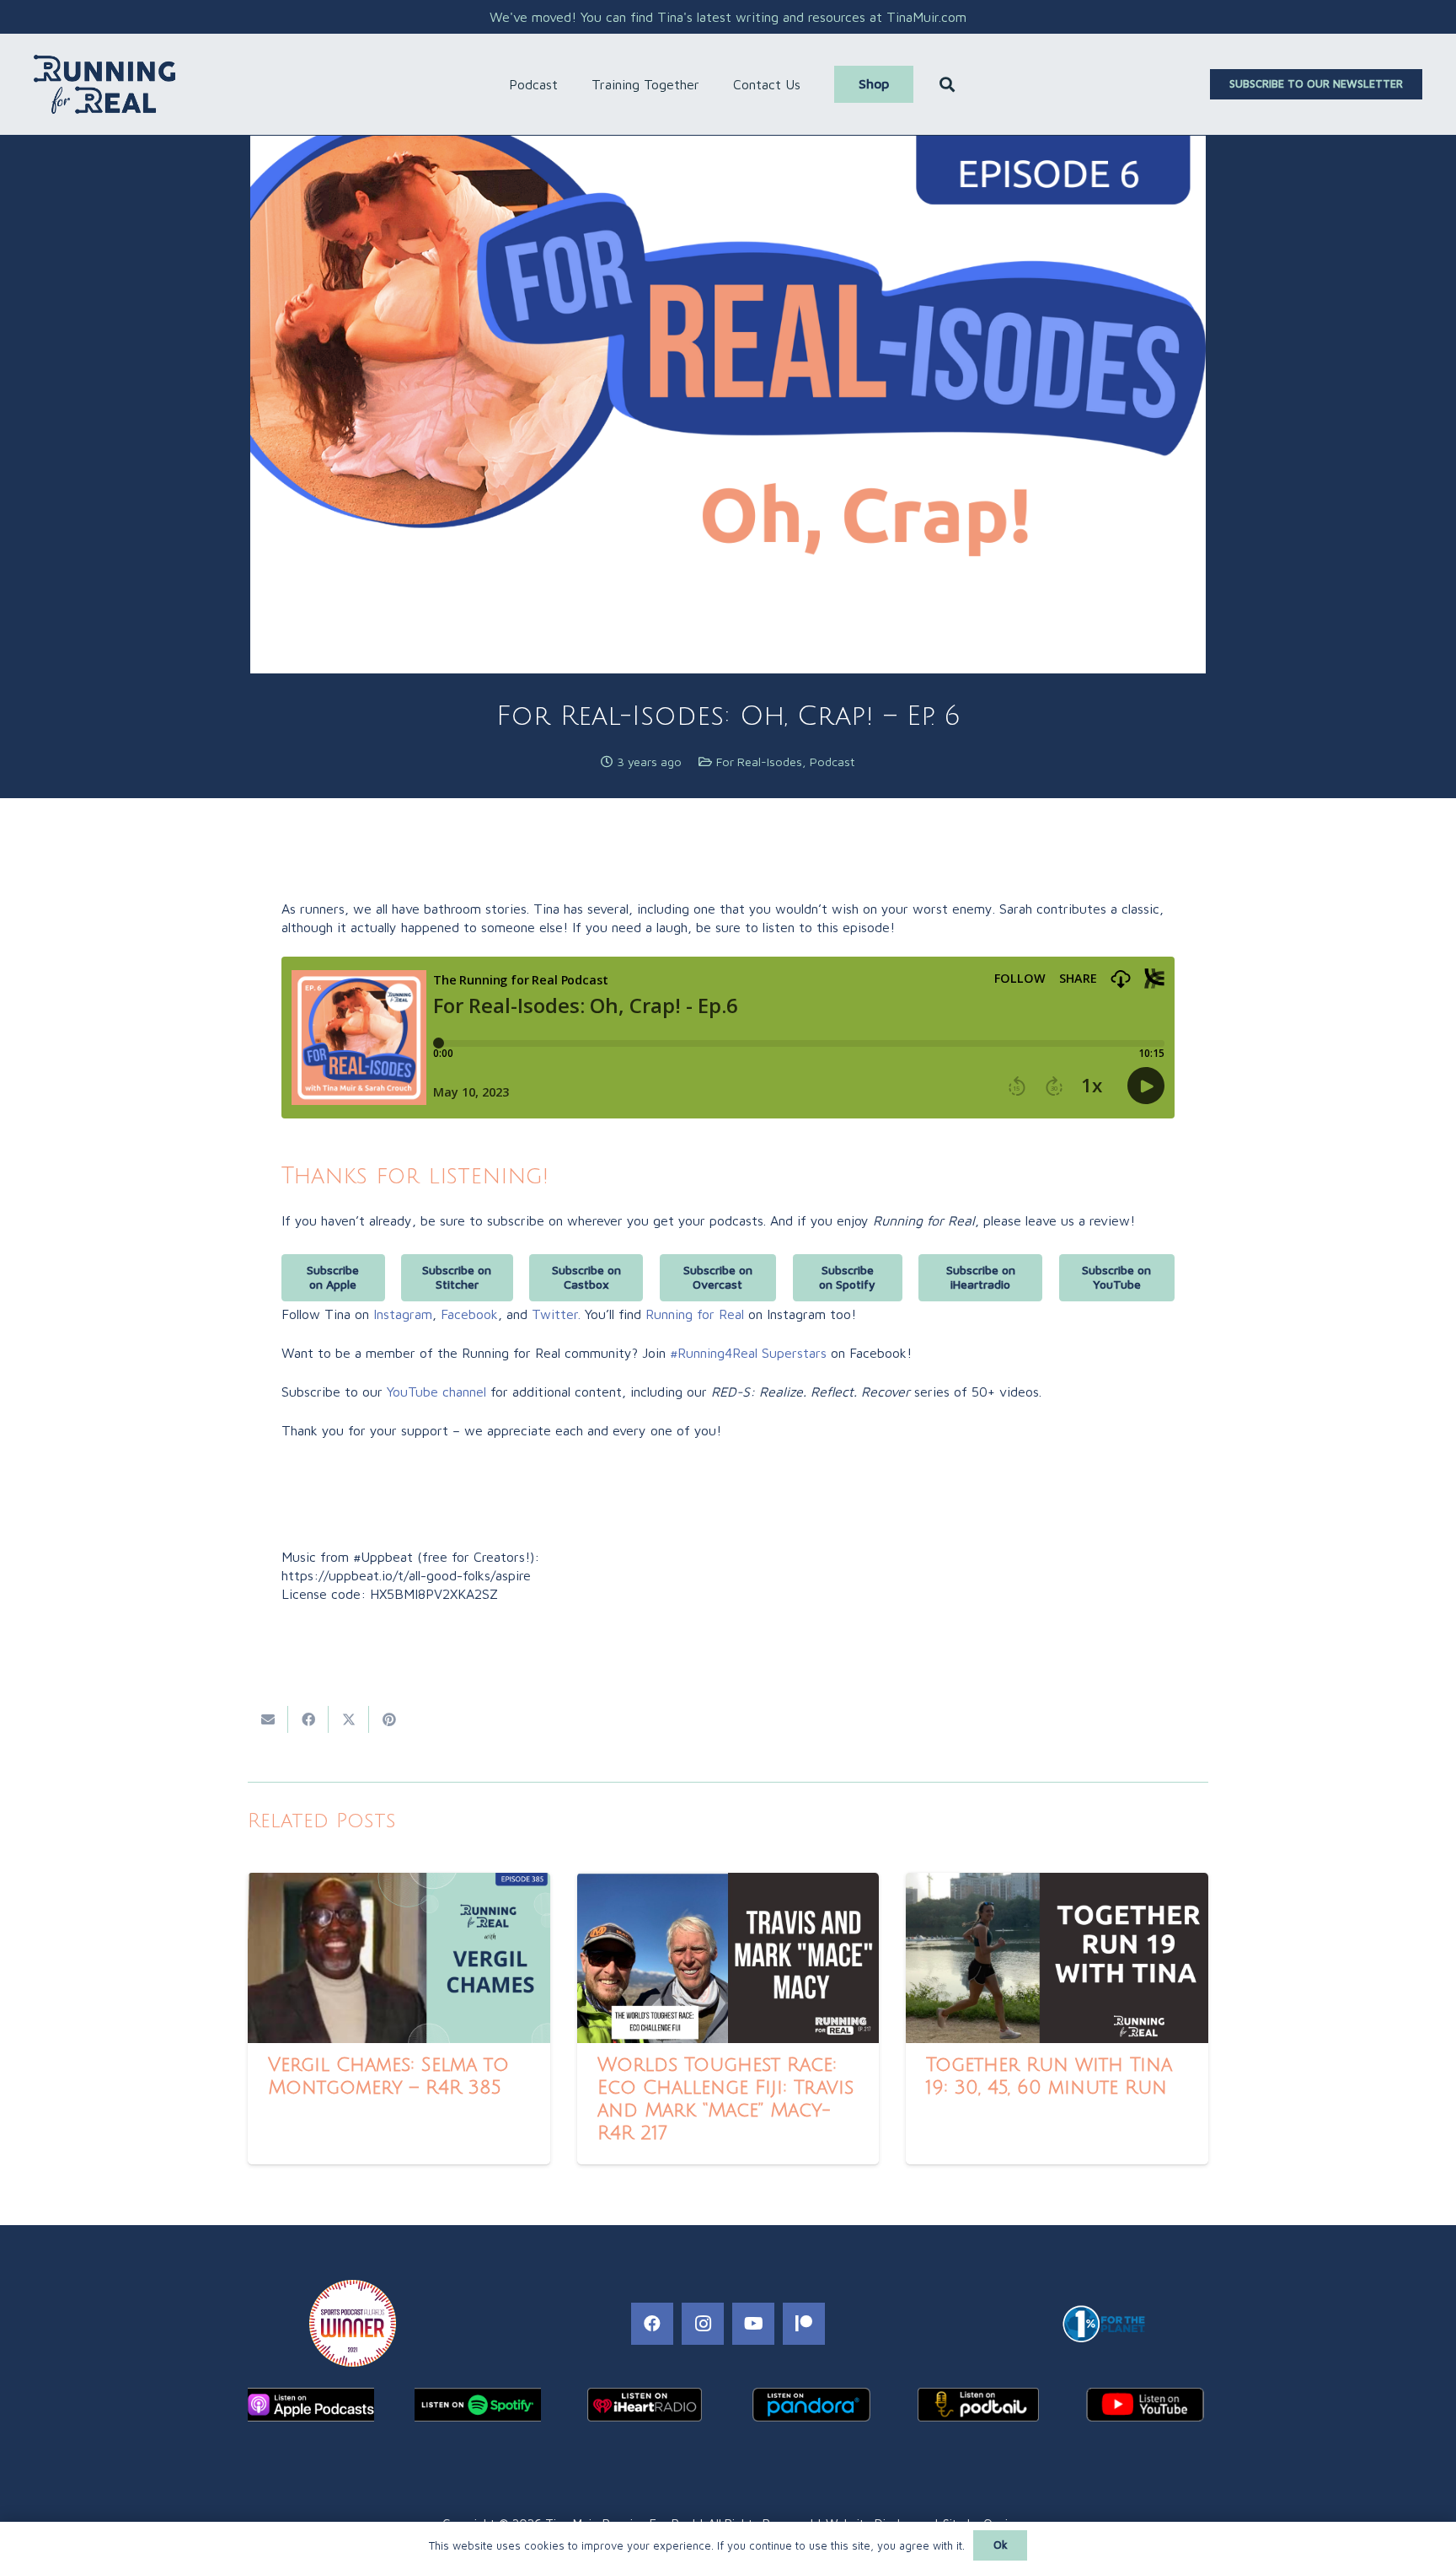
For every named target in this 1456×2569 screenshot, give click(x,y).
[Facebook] (652, 2324)
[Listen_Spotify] (478, 2405)
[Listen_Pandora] (811, 2405)
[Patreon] (804, 2324)
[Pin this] (389, 1719)
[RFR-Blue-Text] (104, 84)
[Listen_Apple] (311, 2405)
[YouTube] (753, 2324)
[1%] (1103, 2324)
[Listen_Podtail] (978, 2405)
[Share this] (308, 1719)
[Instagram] (703, 2324)
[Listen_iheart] (645, 2405)
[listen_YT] (1145, 2405)
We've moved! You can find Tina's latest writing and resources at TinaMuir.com (728, 17)
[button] (566, 84)
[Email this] (268, 1719)
